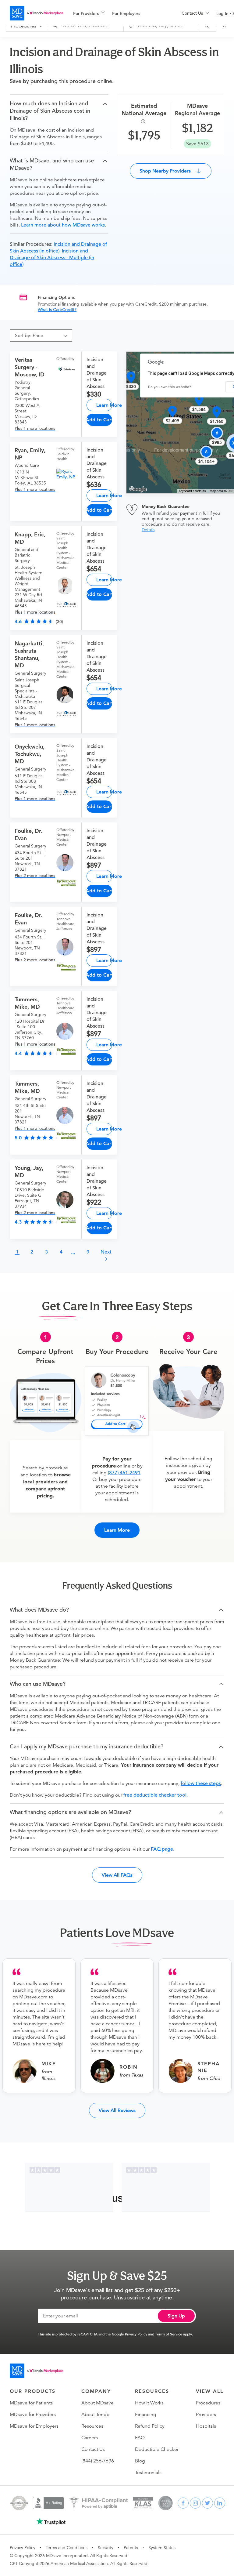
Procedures (208, 2403)
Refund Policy (150, 2426)
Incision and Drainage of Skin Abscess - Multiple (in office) (52, 258)
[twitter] (207, 2503)
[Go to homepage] (37, 2371)
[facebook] (183, 2503)
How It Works (149, 2403)
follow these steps (201, 1783)
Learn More (104, 405)
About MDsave (97, 2403)
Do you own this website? (170, 387)
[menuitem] (89, 13)
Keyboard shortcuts (192, 491)
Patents (131, 2548)
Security (106, 2548)
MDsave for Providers (33, 2415)
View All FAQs (117, 1875)
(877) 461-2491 (124, 1473)
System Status (162, 2548)
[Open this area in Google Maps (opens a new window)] (138, 489)
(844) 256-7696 (98, 2461)
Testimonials (148, 2473)
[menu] (118, 13)
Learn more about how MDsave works (63, 225)
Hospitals (206, 2426)
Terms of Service (169, 2334)
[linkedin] (220, 2503)
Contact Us (93, 2449)
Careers (90, 2438)
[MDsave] (37, 13)
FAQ (140, 2438)
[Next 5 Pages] (73, 1254)
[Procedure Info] (144, 121)
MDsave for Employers (34, 2426)
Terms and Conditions (67, 2548)
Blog (140, 2461)
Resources (92, 2426)
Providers (206, 2415)
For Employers (126, 13)
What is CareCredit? (57, 310)
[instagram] (195, 2503)
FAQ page (162, 1849)
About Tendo (95, 2415)
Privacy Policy (136, 2334)
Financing (146, 2415)
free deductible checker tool (155, 1795)
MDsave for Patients (31, 2403)
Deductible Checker (157, 2449)
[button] (59, 111)
